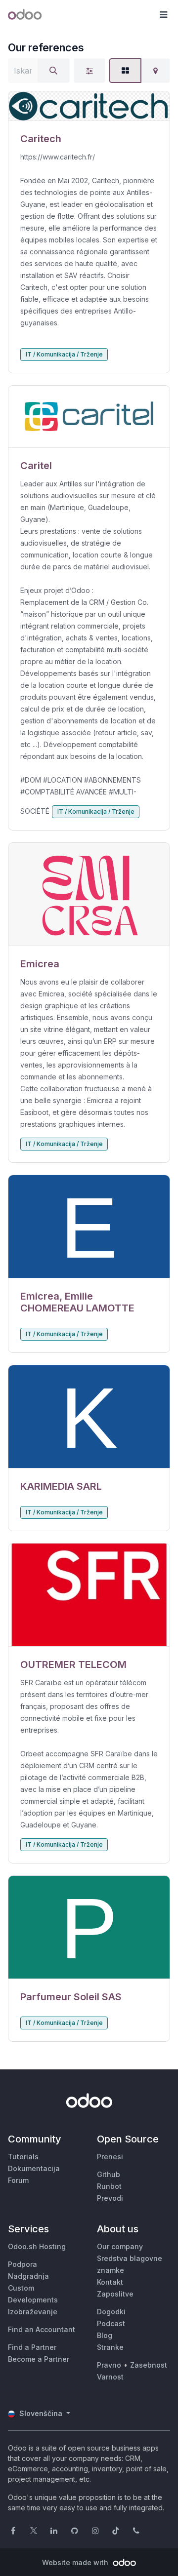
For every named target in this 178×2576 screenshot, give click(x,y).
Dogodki (111, 2312)
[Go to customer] (89, 106)
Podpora (22, 2264)
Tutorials (23, 2157)
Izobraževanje (33, 2312)
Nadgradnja (28, 2276)
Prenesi (110, 2157)
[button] (163, 15)
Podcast (111, 2323)
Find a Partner (32, 2347)
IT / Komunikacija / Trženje (64, 354)
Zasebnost (149, 2365)
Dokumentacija (34, 2168)
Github (109, 2174)
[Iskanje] (53, 71)
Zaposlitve (115, 2294)
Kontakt (110, 2282)
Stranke (110, 2347)
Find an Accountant (42, 2329)
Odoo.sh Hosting (37, 2246)
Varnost (110, 2377)
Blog (105, 2335)
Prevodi (110, 2198)
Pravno (109, 2365)
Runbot (109, 2186)
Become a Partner (39, 2359)
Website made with (76, 2562)
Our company (120, 2246)
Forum (18, 2180)
